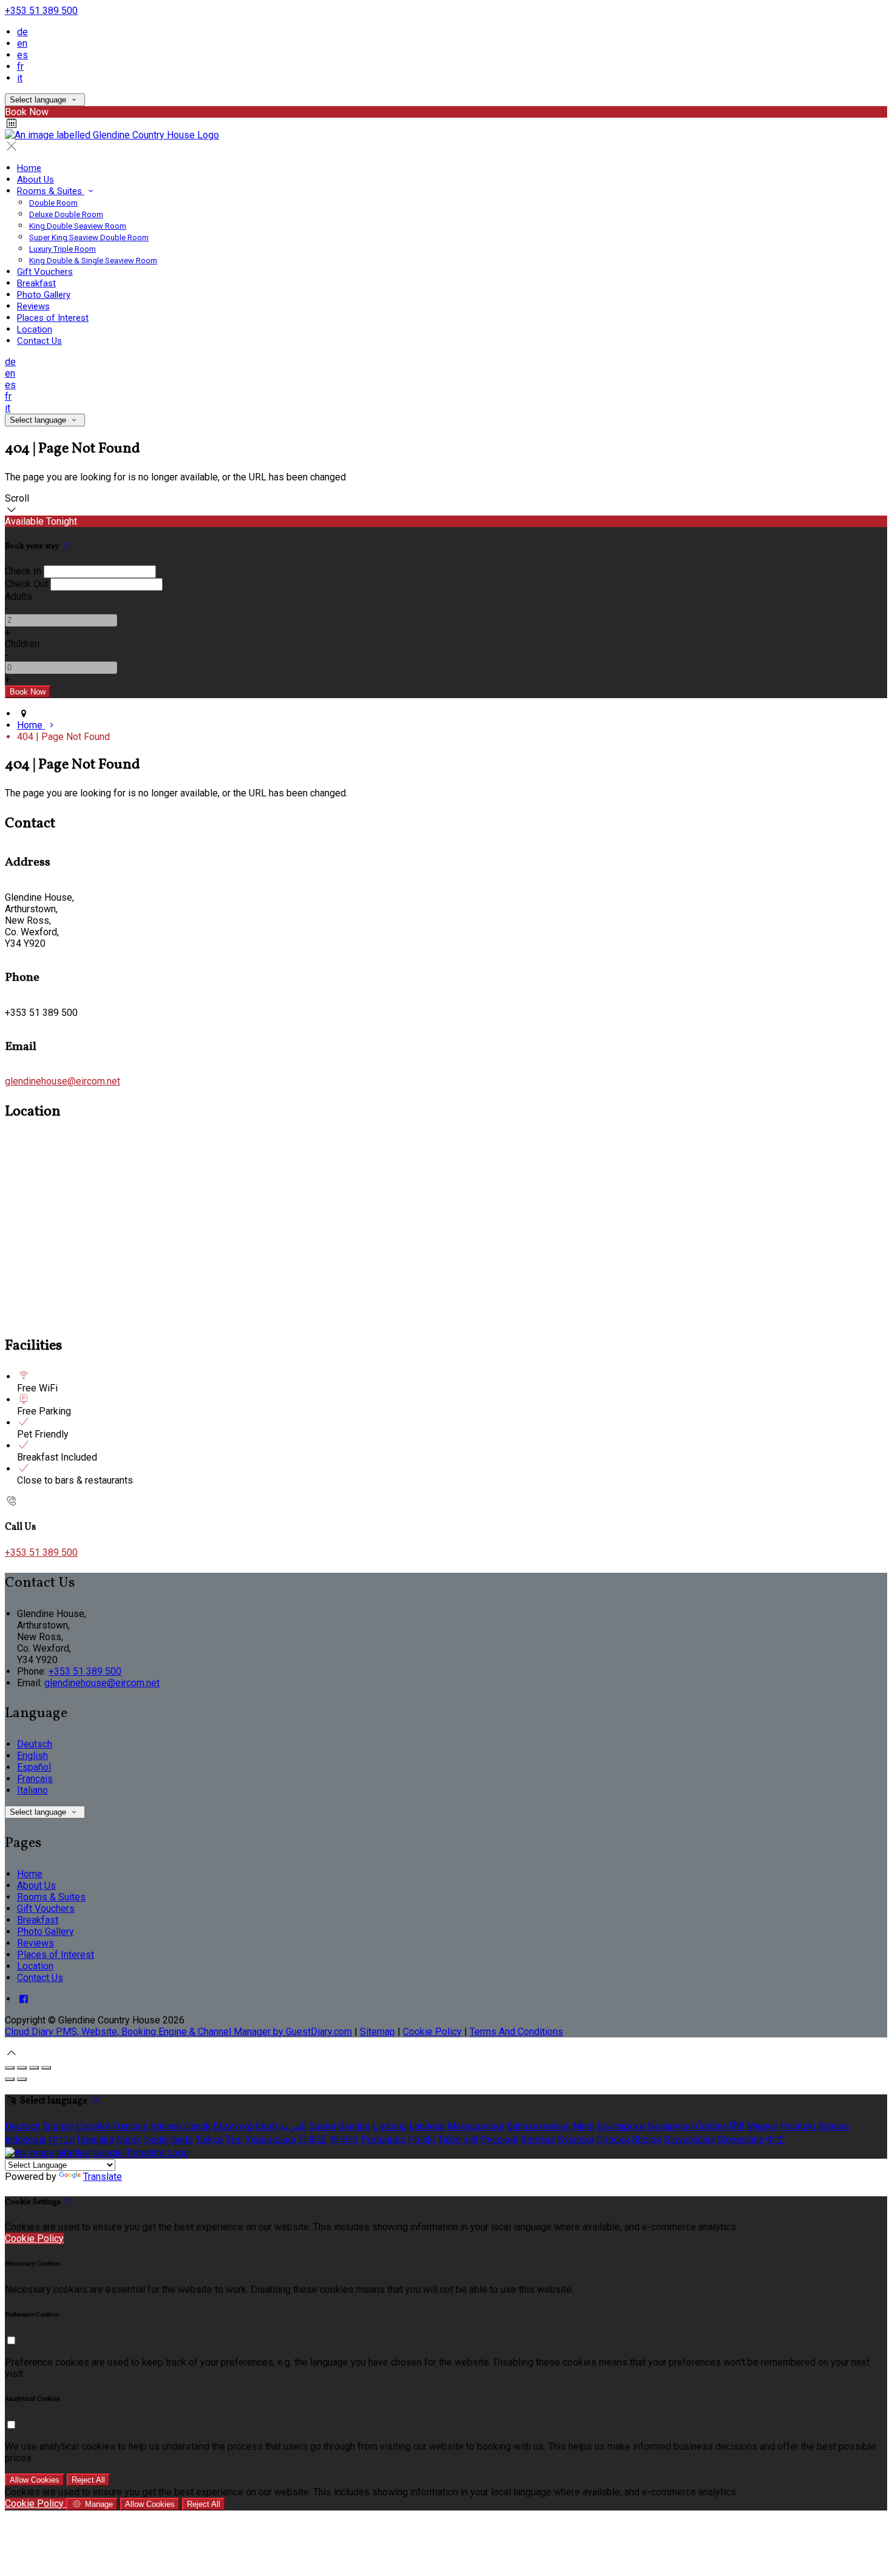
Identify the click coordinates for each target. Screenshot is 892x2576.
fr (20, 66)
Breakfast (36, 283)
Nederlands (168, 2140)
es (22, 55)
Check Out (26, 584)
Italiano (32, 1790)
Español (34, 1767)
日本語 (313, 2140)
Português (383, 2140)
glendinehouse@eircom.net (63, 1081)
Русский (499, 2140)
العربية (293, 2126)
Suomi (322, 2126)
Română (538, 2140)
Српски (613, 2140)
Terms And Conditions (516, 2032)
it (20, 78)
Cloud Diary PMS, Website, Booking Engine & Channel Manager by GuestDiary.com (178, 2032)
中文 (775, 2140)
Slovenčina (740, 2140)
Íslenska (95, 2140)
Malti (583, 2126)
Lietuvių (390, 2126)
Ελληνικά (233, 2126)
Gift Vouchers (45, 272)
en (22, 43)
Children (22, 644)
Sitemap (377, 2032)
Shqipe (647, 2140)
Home (29, 168)
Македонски (476, 2126)
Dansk (197, 2126)
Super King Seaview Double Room (89, 237)
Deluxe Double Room (66, 214)
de (22, 32)
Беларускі (670, 2126)
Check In (23, 571)
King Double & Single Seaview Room (93, 261)
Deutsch (35, 1744)
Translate (103, 2177)
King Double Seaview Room (78, 226)
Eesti (266, 2126)
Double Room (53, 203)
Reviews (33, 306)
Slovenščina (689, 2140)
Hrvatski (798, 2126)
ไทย (234, 2140)
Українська (270, 2140)
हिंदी (737, 2126)
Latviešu (427, 2126)
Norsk (129, 2140)
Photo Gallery (44, 295)
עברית (62, 2140)
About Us (35, 180)
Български (621, 2126)
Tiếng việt (458, 2140)
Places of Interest (53, 318)
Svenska (576, 2140)
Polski (421, 2140)
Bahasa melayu (539, 2126)
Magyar (762, 2126)
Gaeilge (354, 2126)
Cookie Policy (432, 2032)
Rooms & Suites (51, 191)
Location (35, 329)
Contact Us (39, 341)
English (32, 1756)
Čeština (711, 2126)
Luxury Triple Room (63, 249)
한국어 (344, 2140)
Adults (19, 597)
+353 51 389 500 (41, 11)
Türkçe (209, 2140)
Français (35, 1779)
